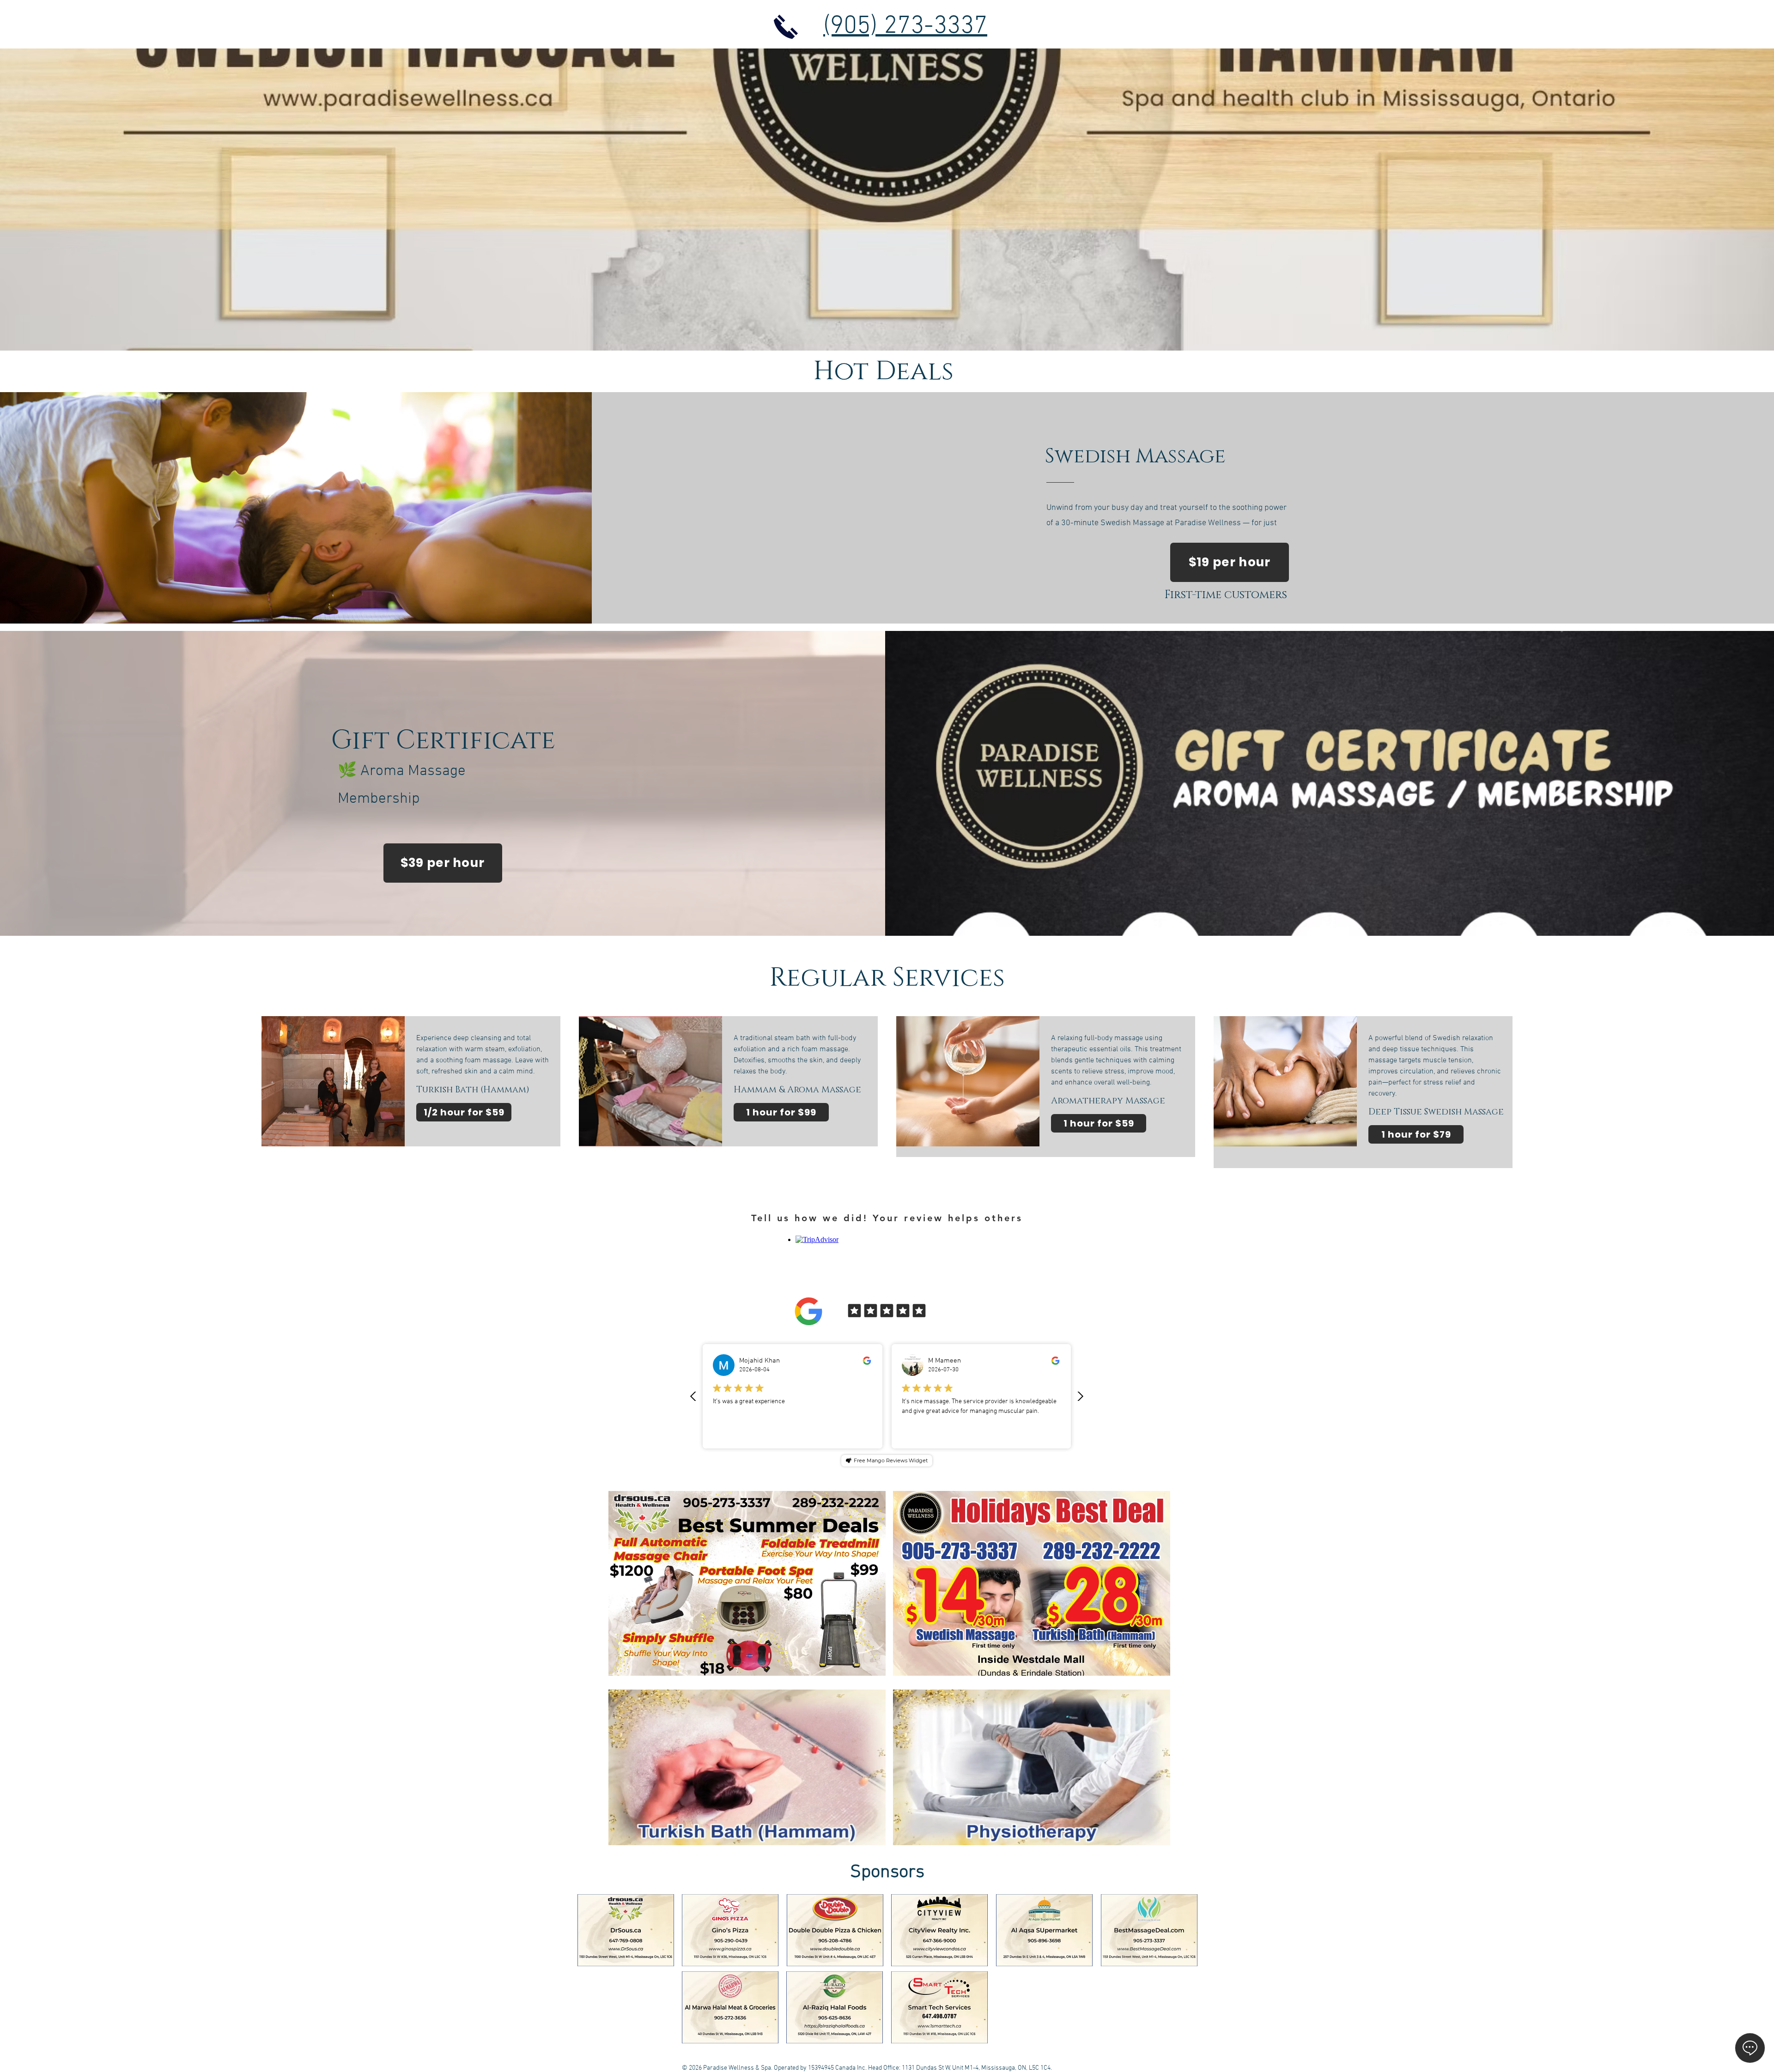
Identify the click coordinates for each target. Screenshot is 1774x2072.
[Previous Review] (693, 1396)
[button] (874, 1835)
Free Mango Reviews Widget (891, 1460)
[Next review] (1080, 1396)
